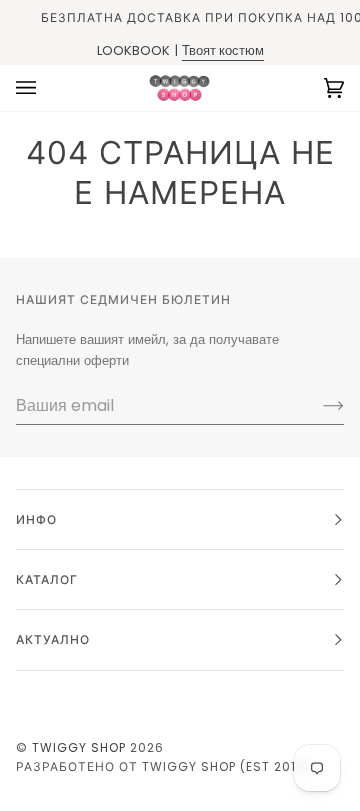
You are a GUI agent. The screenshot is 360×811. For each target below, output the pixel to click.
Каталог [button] (47, 579)
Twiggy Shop (79, 747)
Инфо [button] (36, 519)
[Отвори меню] (46, 88)
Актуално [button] (53, 639)
